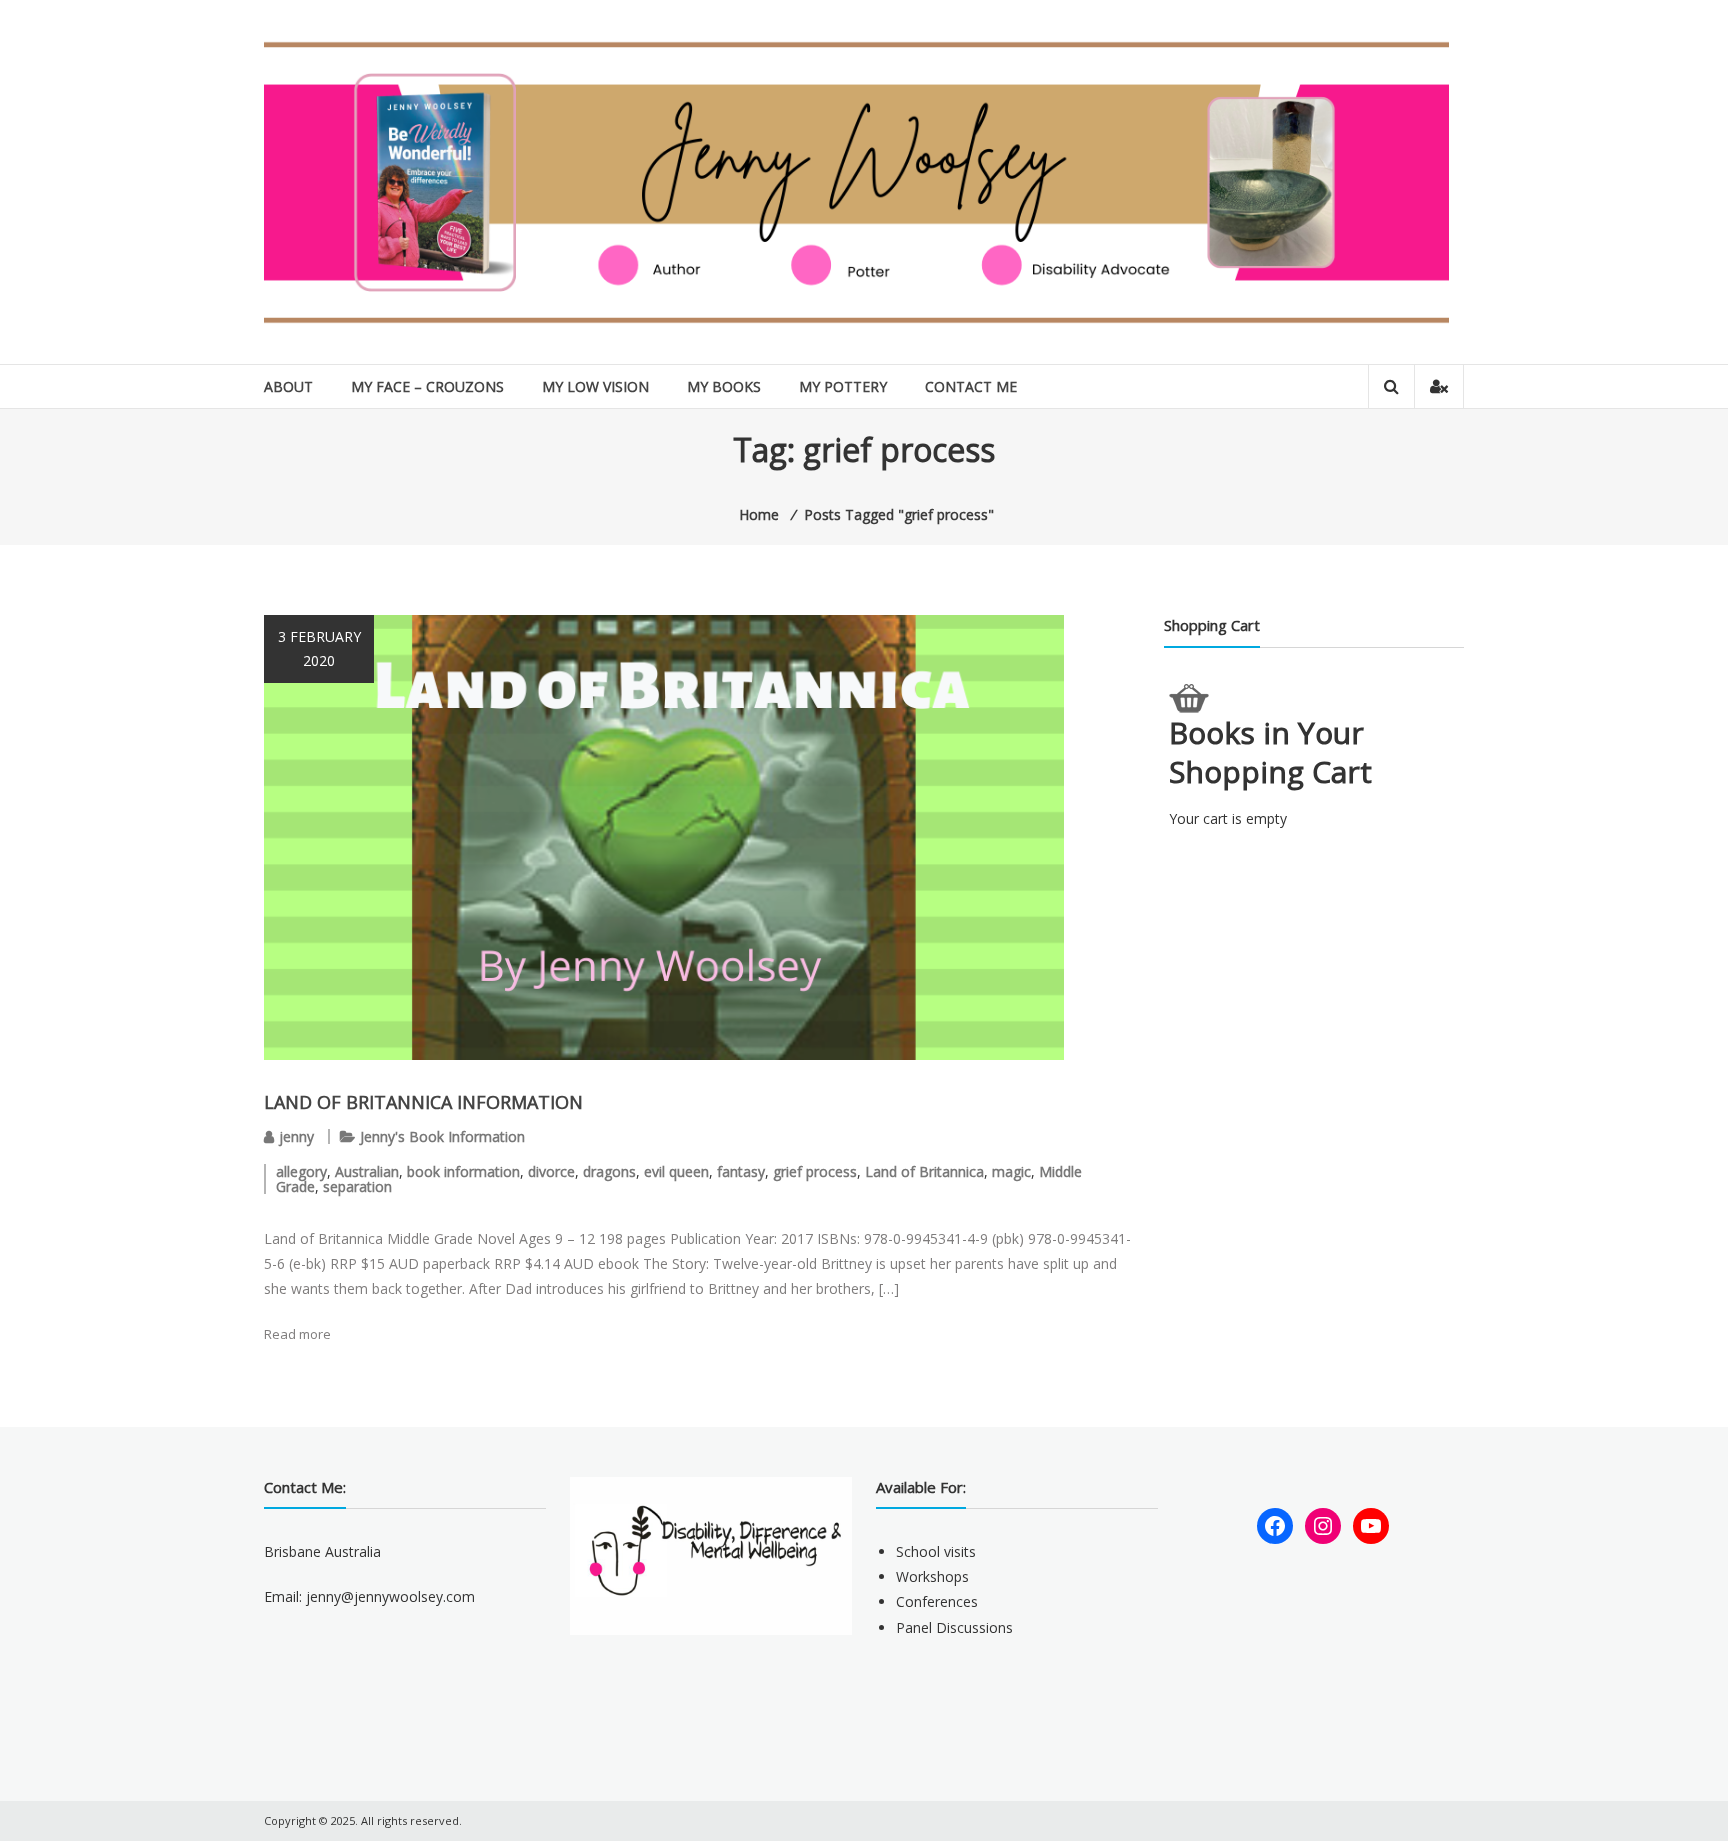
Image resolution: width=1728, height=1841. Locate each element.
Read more (297, 1334)
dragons (609, 1171)
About (288, 386)
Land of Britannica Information (423, 1102)
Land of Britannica (924, 1171)
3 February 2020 (319, 648)
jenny (296, 1136)
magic (1011, 1171)
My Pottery (843, 386)
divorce (551, 1171)
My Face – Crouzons (427, 386)
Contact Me (971, 386)
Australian (367, 1171)
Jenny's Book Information (442, 1136)
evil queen (676, 1171)
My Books (724, 386)
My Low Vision (595, 386)
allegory (301, 1171)
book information (463, 1171)
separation (357, 1186)
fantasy (741, 1171)
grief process (815, 1171)
